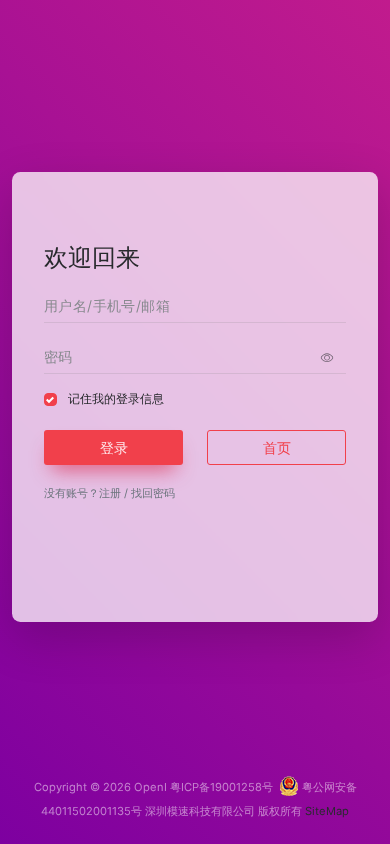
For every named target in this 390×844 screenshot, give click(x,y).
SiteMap (327, 811)
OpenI (150, 787)
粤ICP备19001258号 (221, 787)
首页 (277, 447)
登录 (114, 447)
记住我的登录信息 (116, 398)
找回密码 (153, 493)
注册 (110, 493)
